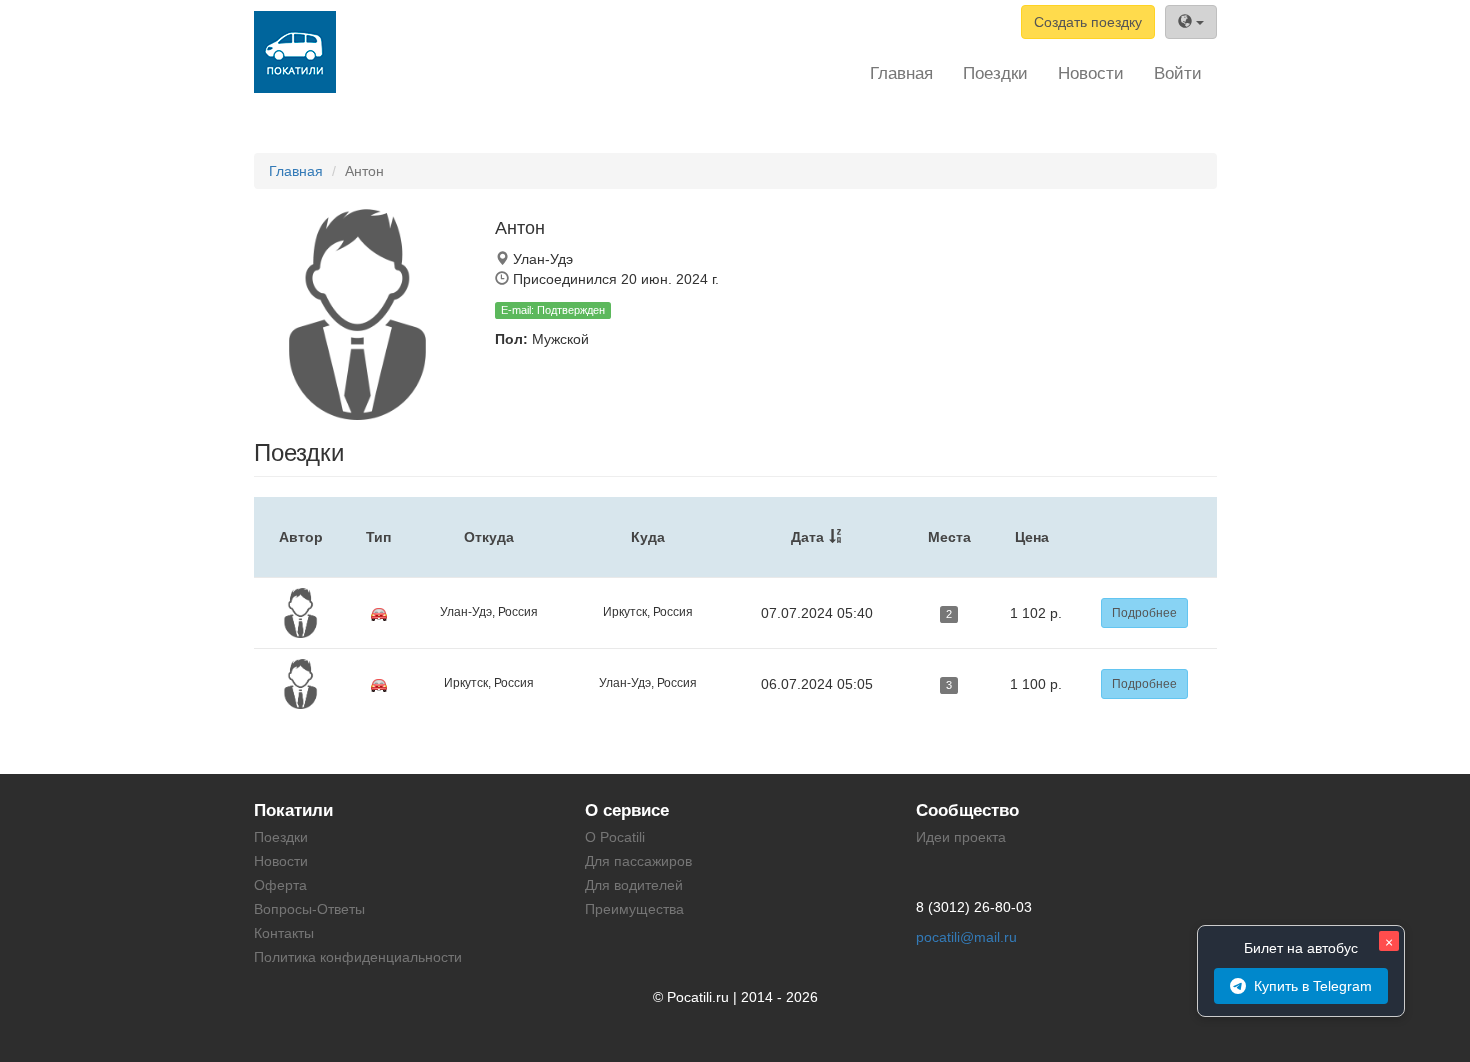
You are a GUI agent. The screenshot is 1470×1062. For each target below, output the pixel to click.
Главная (901, 73)
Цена (1032, 537)
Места (949, 537)
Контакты (284, 933)
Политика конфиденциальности (358, 957)
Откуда (489, 537)
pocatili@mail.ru (966, 937)
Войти (1178, 73)
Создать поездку (1088, 22)
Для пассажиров (638, 861)
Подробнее (1144, 613)
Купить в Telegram (1313, 986)
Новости (1091, 73)
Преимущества (634, 909)
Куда (648, 537)
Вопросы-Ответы (309, 909)
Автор (301, 537)
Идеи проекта (961, 837)
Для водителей (634, 885)
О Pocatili (615, 837)
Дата (807, 537)
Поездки (995, 73)
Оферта (280, 885)
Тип (378, 537)
